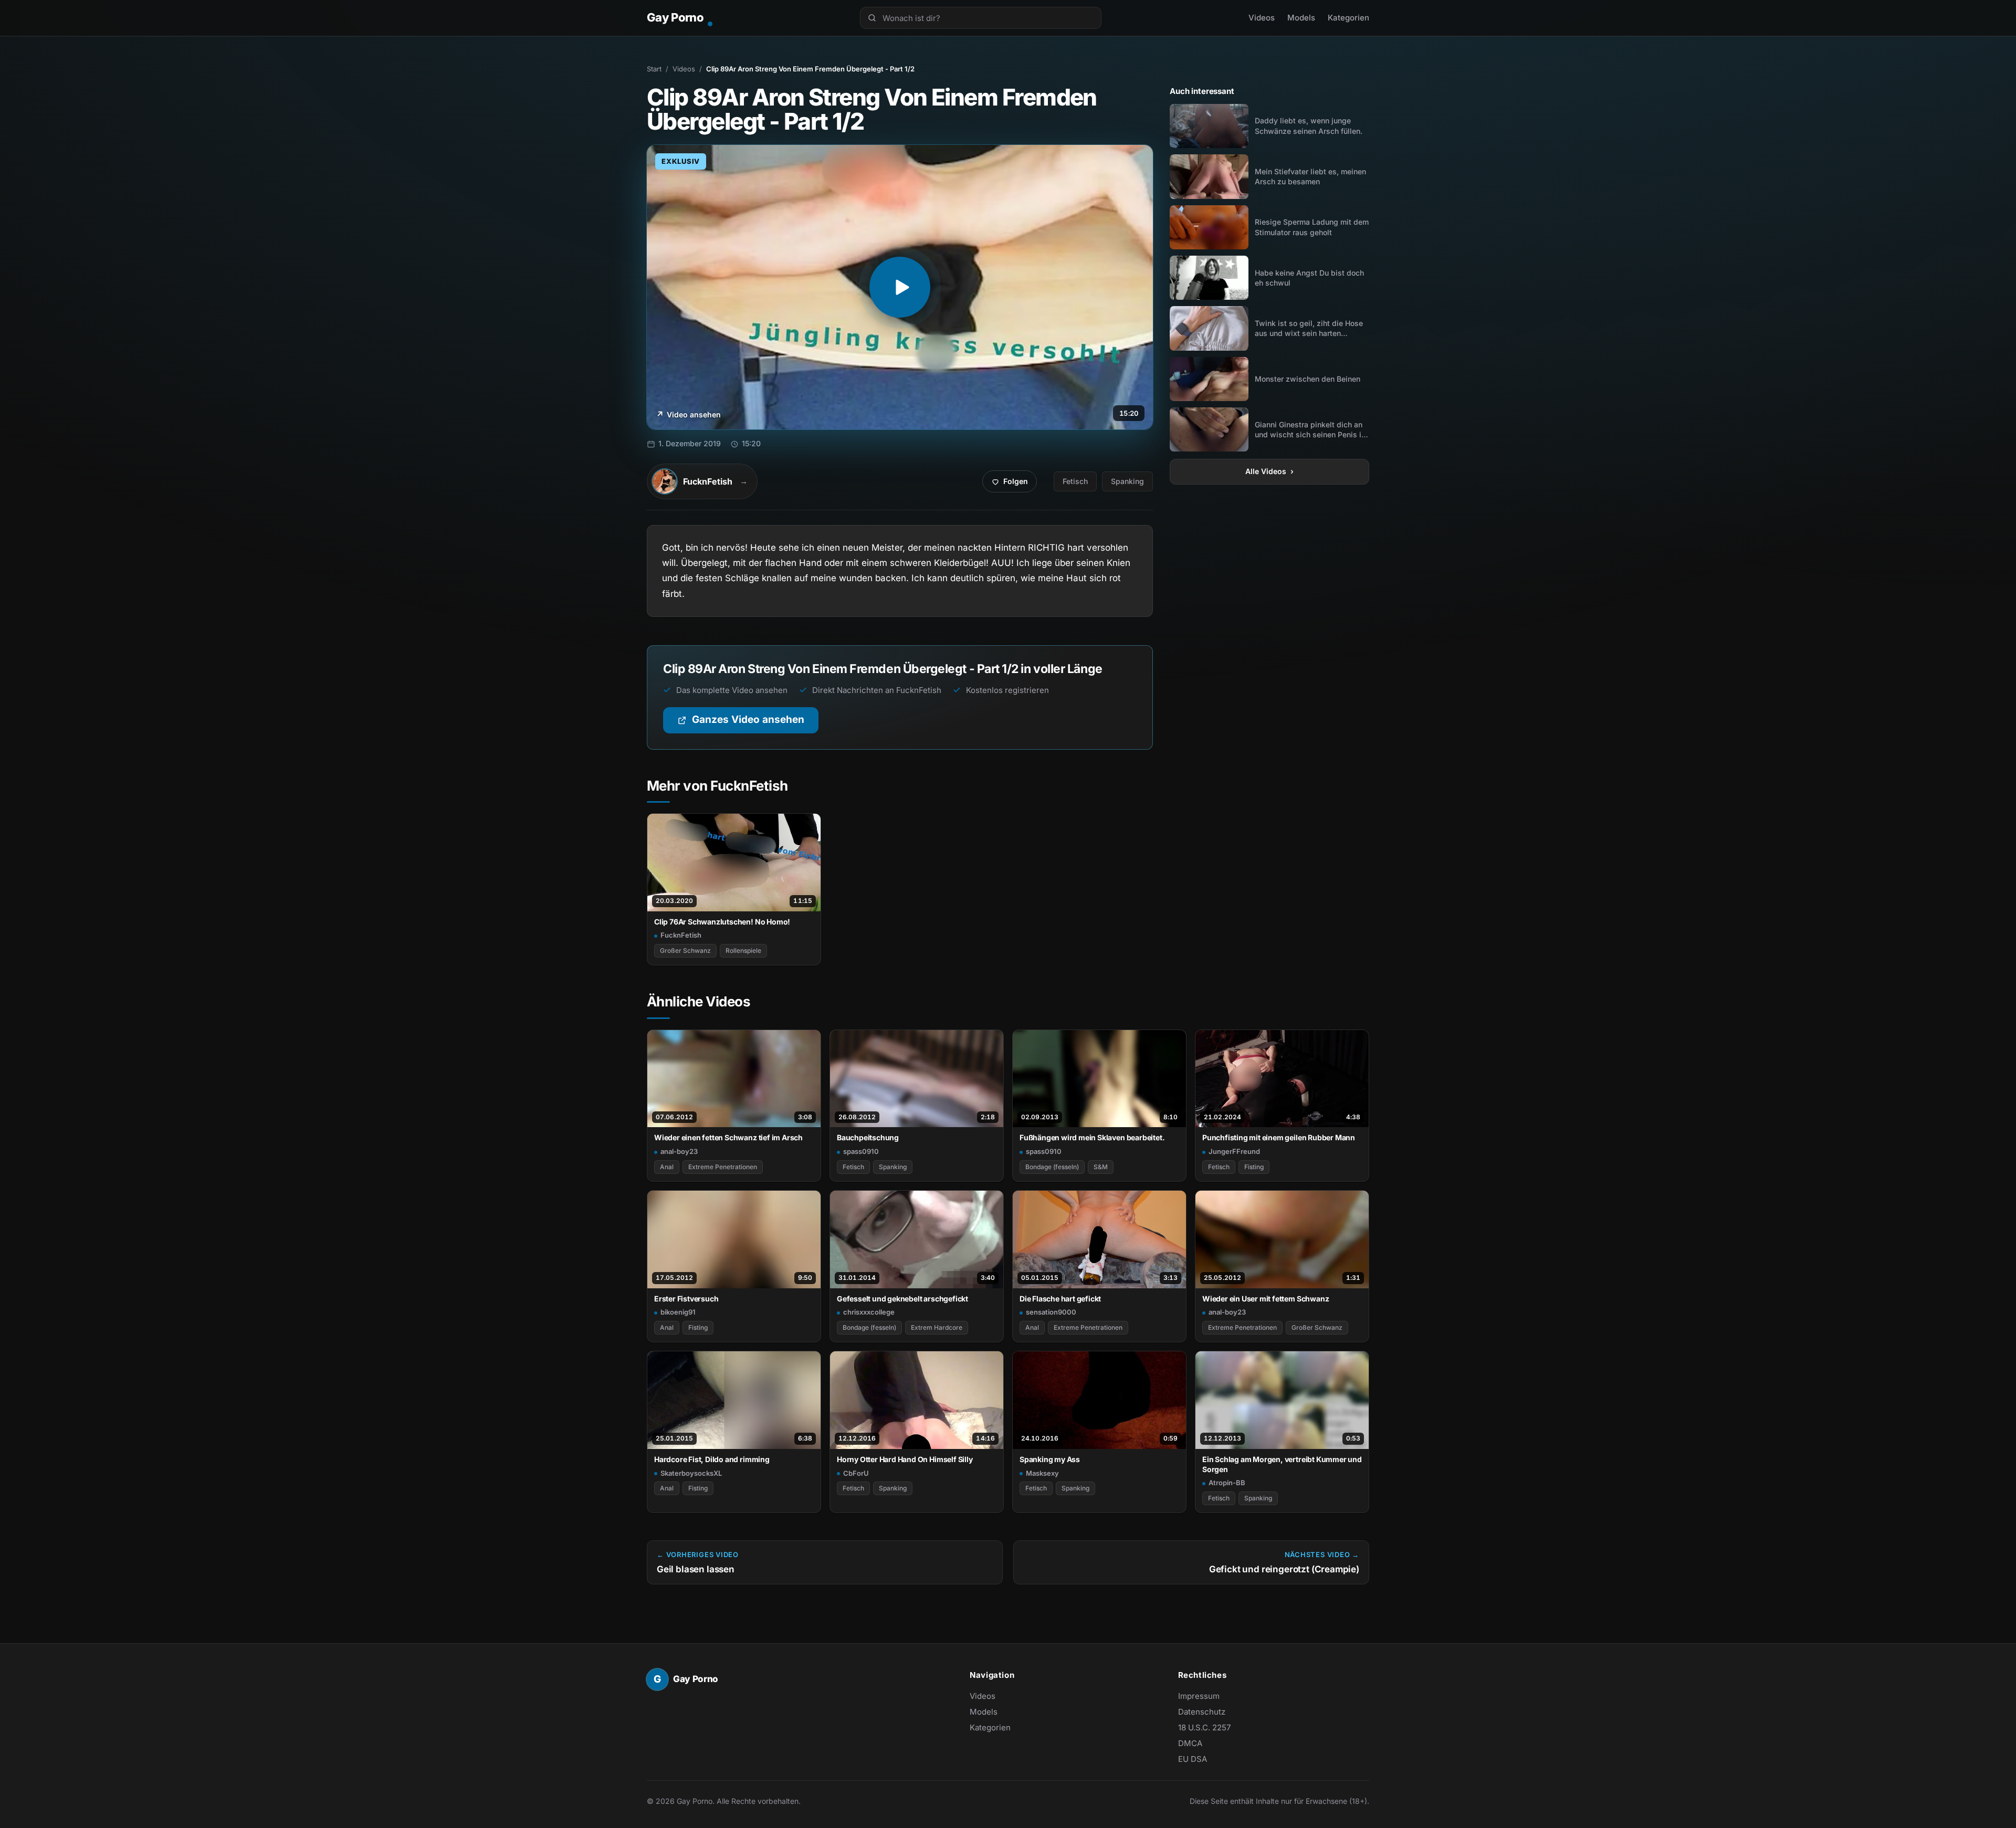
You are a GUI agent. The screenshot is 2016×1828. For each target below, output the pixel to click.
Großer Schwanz (685, 950)
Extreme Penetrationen (723, 1167)
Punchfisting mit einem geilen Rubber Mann (1279, 1137)
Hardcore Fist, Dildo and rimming (712, 1459)
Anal (667, 1167)
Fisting (1254, 1167)
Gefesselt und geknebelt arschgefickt (902, 1299)
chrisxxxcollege (869, 1312)
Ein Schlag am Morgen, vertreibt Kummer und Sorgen (1282, 1464)
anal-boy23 (679, 1151)
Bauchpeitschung (868, 1137)
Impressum (1199, 1696)
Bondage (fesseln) (1052, 1167)
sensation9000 (1051, 1312)
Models (1301, 18)
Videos (1262, 18)
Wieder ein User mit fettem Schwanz (1266, 1299)
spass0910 (861, 1151)
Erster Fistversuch (686, 1299)
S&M (1101, 1167)
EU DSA (1193, 1759)
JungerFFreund (1234, 1151)
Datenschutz (1202, 1712)
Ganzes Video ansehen (755, 723)
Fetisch (1075, 481)
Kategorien (1348, 18)
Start (654, 69)
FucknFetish (681, 935)
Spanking (1127, 481)
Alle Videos (1269, 471)
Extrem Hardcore (937, 1327)
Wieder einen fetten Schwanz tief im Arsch (728, 1137)
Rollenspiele (743, 950)
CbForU (856, 1473)
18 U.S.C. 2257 (1204, 1727)
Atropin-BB (1227, 1483)
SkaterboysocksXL (691, 1473)
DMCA (1190, 1743)
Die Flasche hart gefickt (1060, 1299)
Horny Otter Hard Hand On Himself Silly (905, 1459)
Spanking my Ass (1050, 1459)
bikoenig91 (678, 1312)
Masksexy (1042, 1473)
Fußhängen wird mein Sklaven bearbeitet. (1092, 1137)
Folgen (1014, 484)
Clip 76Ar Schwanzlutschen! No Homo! (722, 922)
